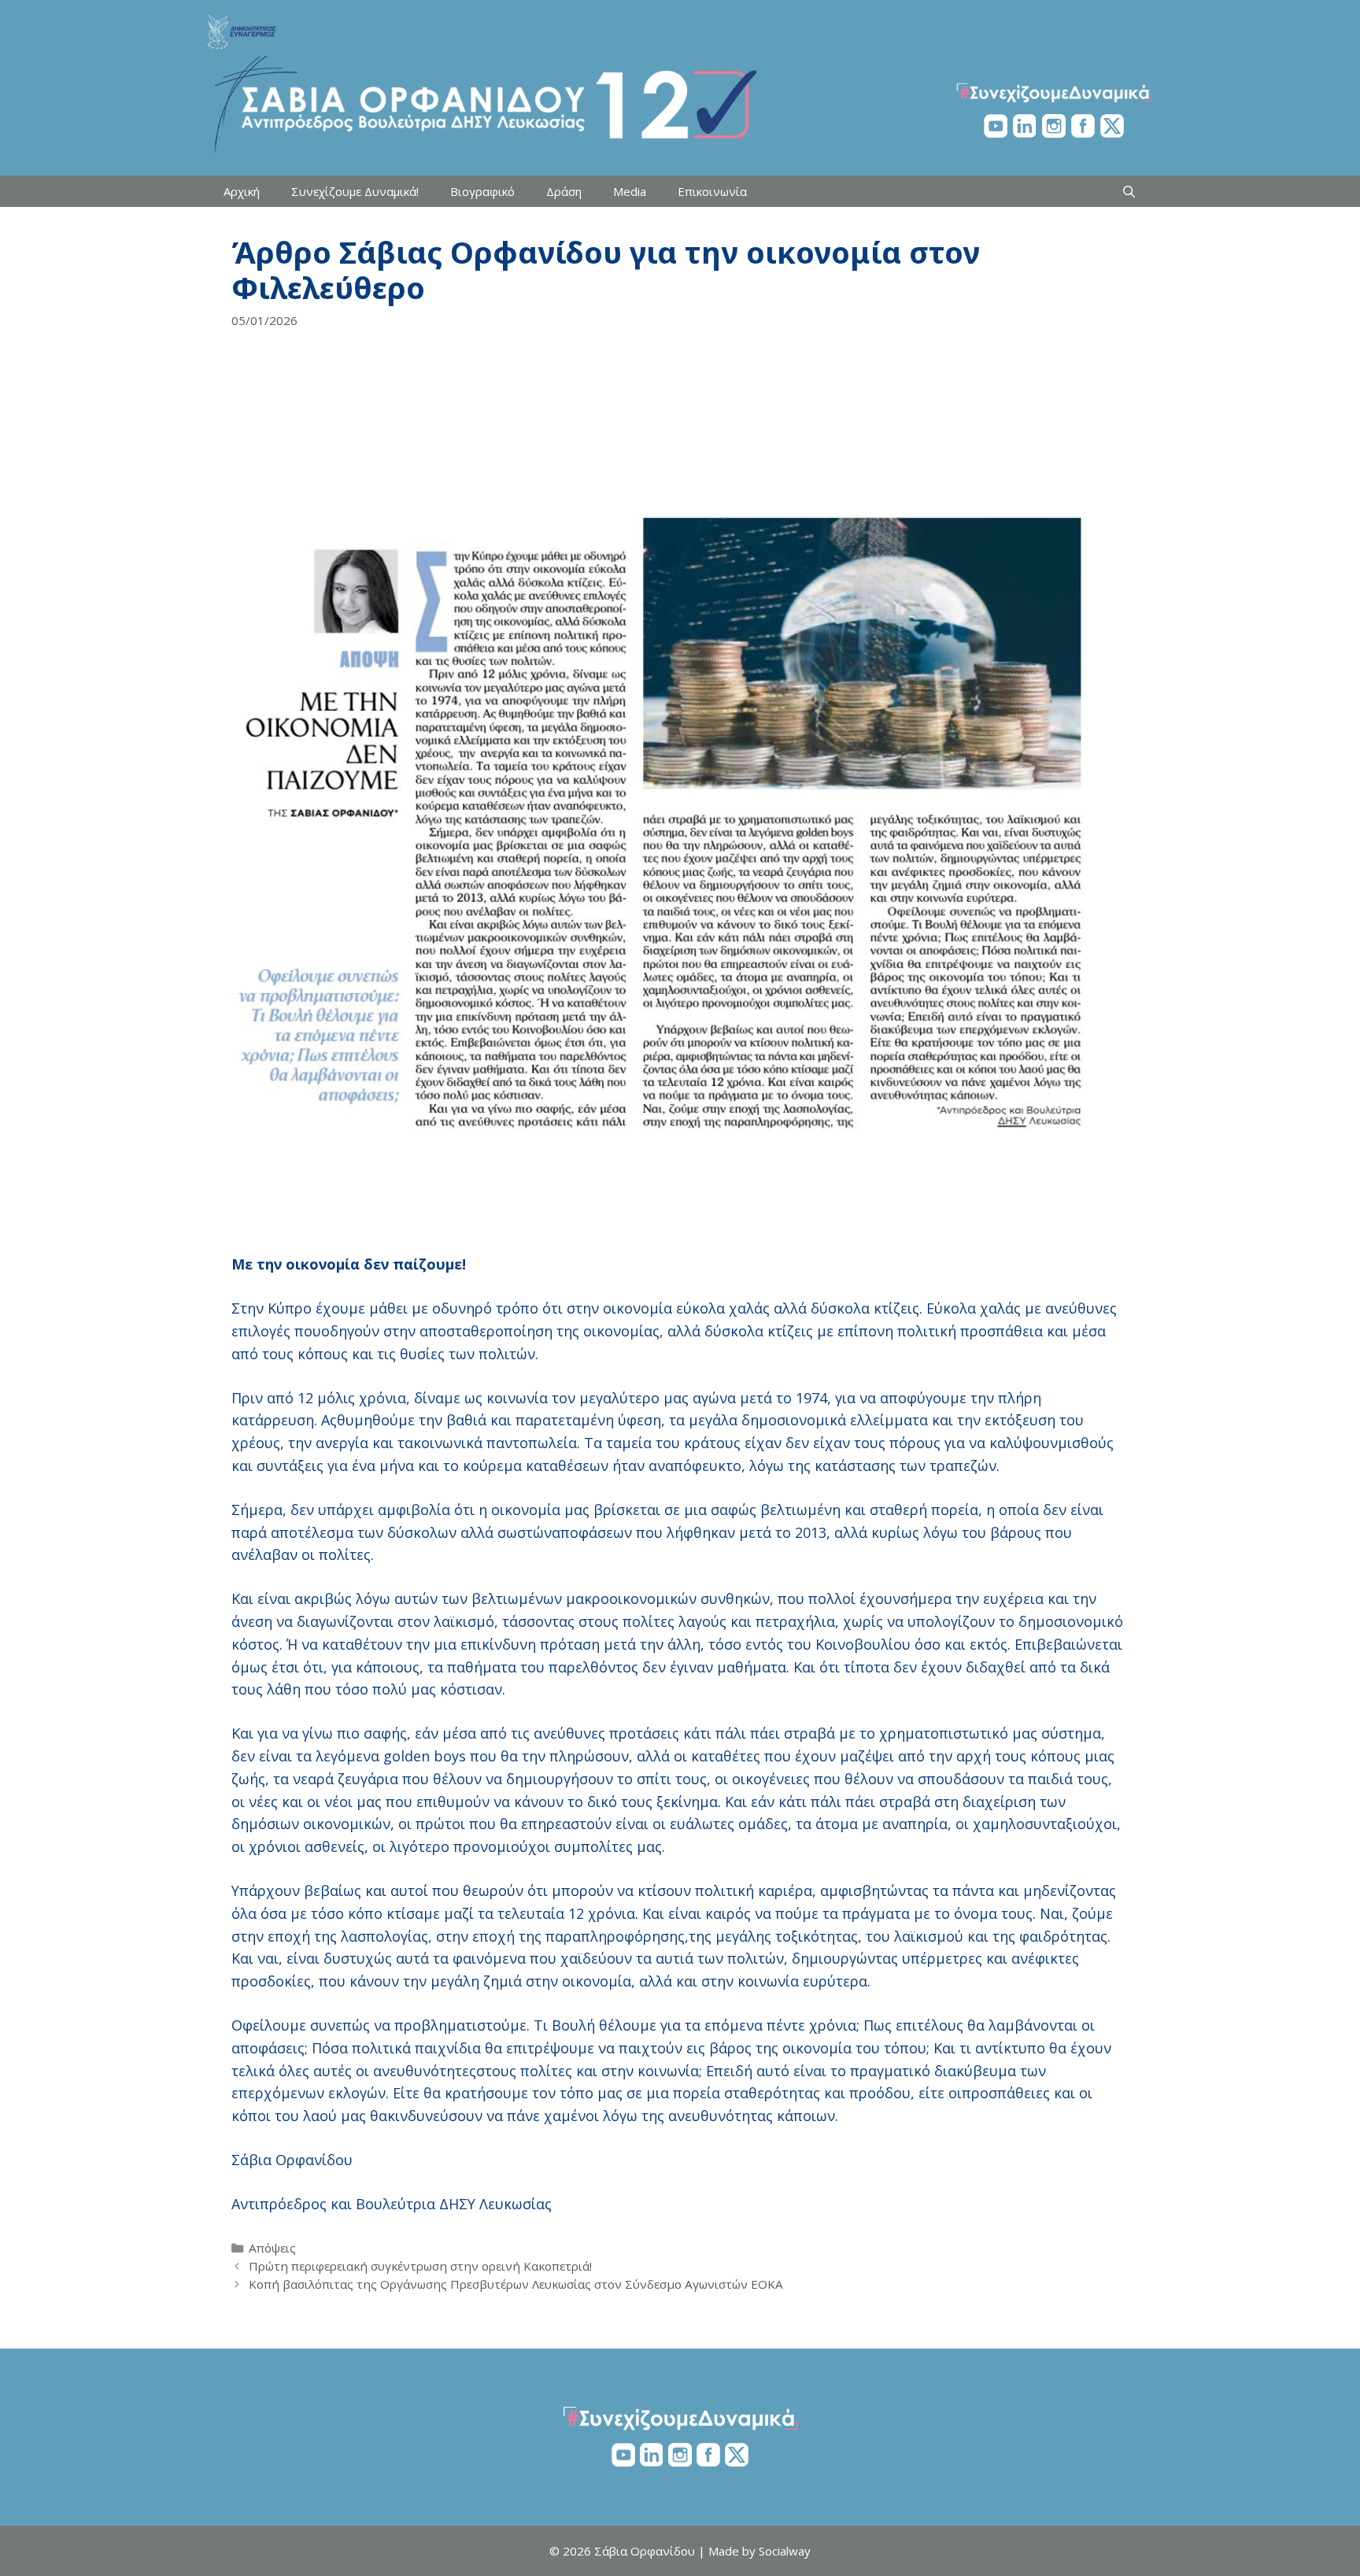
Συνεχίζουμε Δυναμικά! (355, 191)
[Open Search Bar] (1129, 191)
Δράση (564, 191)
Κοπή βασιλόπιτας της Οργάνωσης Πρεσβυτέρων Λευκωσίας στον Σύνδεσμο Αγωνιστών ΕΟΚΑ (516, 2284)
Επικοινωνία (712, 191)
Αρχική (242, 191)
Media (630, 191)
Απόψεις (272, 2248)
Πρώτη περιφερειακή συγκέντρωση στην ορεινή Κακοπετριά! (420, 2266)
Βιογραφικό (482, 191)
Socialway (785, 2551)
